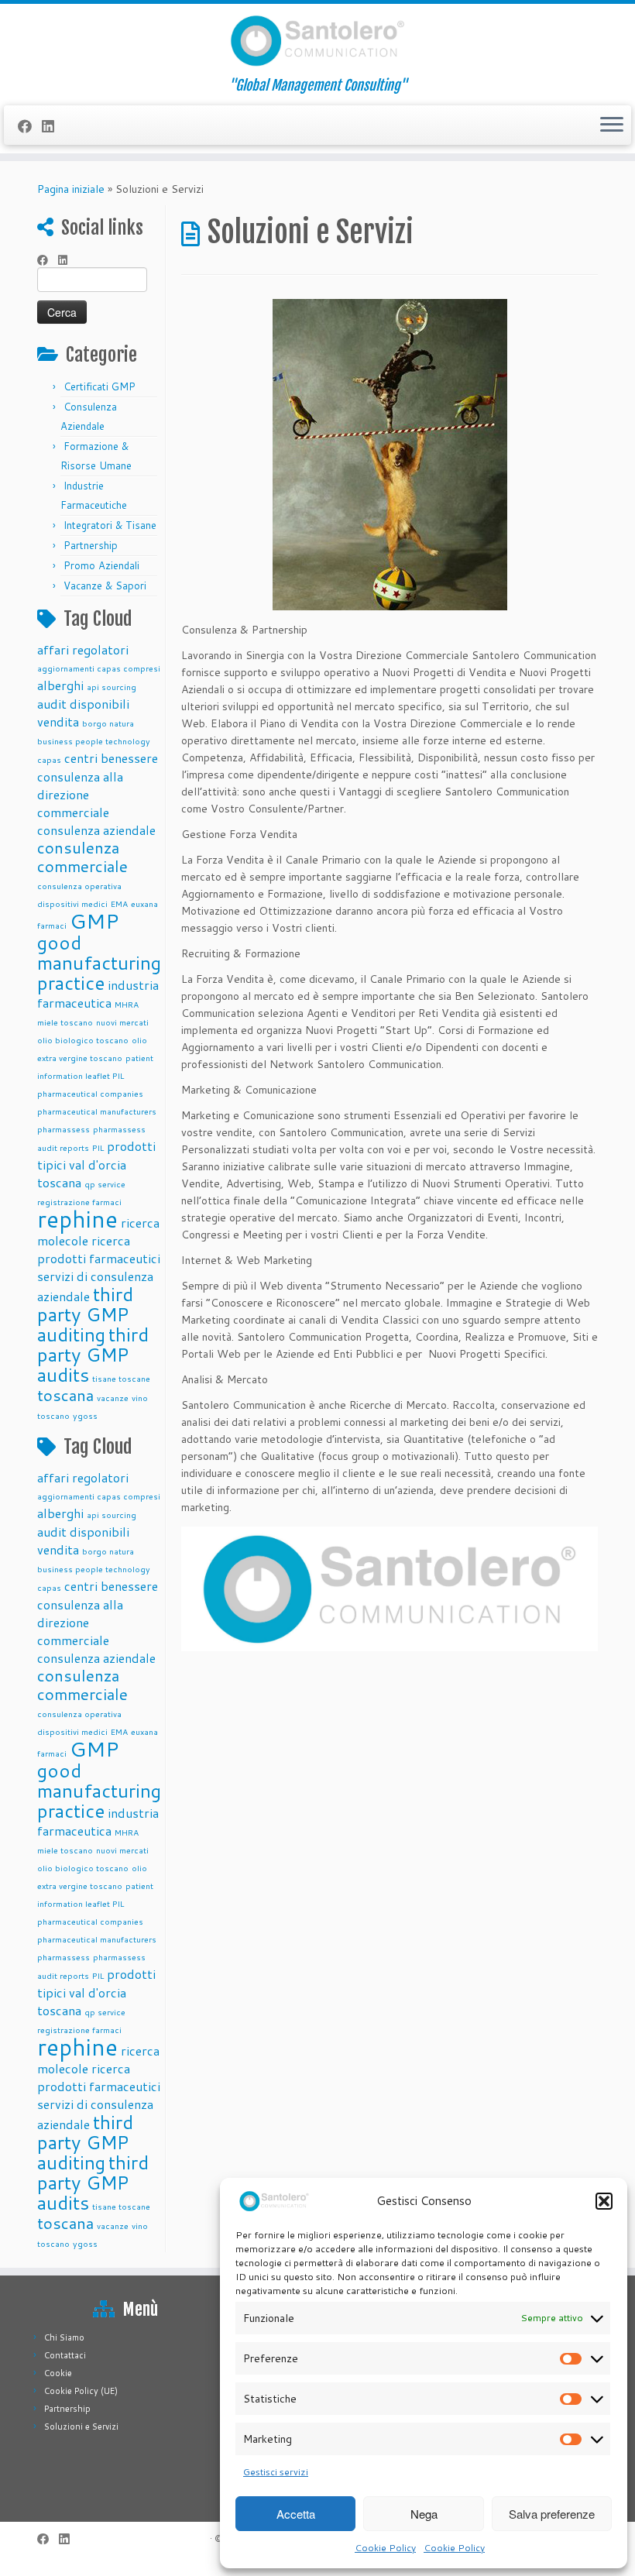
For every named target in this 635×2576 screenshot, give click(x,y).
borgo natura (108, 723)
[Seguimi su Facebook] (30, 126)
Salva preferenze (552, 2514)
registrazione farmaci (79, 1202)
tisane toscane (121, 1378)
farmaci (52, 925)
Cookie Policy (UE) (81, 2391)
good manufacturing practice (99, 963)
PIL (98, 1147)
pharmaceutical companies (90, 1093)
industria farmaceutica (98, 994)
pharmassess (63, 1129)
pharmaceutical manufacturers (97, 1111)
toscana (65, 1395)
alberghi (60, 685)
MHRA (127, 1004)
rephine (77, 1219)
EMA (119, 903)
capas (49, 759)
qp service (105, 1184)
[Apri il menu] (612, 125)
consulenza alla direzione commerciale (80, 794)
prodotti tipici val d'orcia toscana (96, 1164)
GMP (94, 920)
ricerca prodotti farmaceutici (99, 1249)
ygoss (85, 1415)
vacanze (113, 1398)
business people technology (94, 741)
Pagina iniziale (71, 189)
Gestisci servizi (276, 2472)
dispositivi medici (72, 903)
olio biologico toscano (83, 1040)
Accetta (296, 2514)
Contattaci (65, 2355)
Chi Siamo (64, 2337)
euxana (144, 903)
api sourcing (112, 687)
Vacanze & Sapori (105, 586)
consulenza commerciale (82, 857)
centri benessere (111, 758)
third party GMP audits (93, 1355)
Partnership (91, 545)
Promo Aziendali (101, 565)
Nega (424, 2514)
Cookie (58, 2373)
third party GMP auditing (85, 1314)
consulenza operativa (79, 886)
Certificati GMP (100, 386)
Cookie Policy (385, 2548)
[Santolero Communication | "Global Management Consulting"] (317, 41)
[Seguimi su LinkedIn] (53, 126)
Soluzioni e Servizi (81, 2427)
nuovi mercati (122, 1022)
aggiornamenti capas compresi (99, 668)
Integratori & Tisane (110, 525)
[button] (604, 2201)
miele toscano (65, 1022)
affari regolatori (83, 649)
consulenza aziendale (96, 830)
